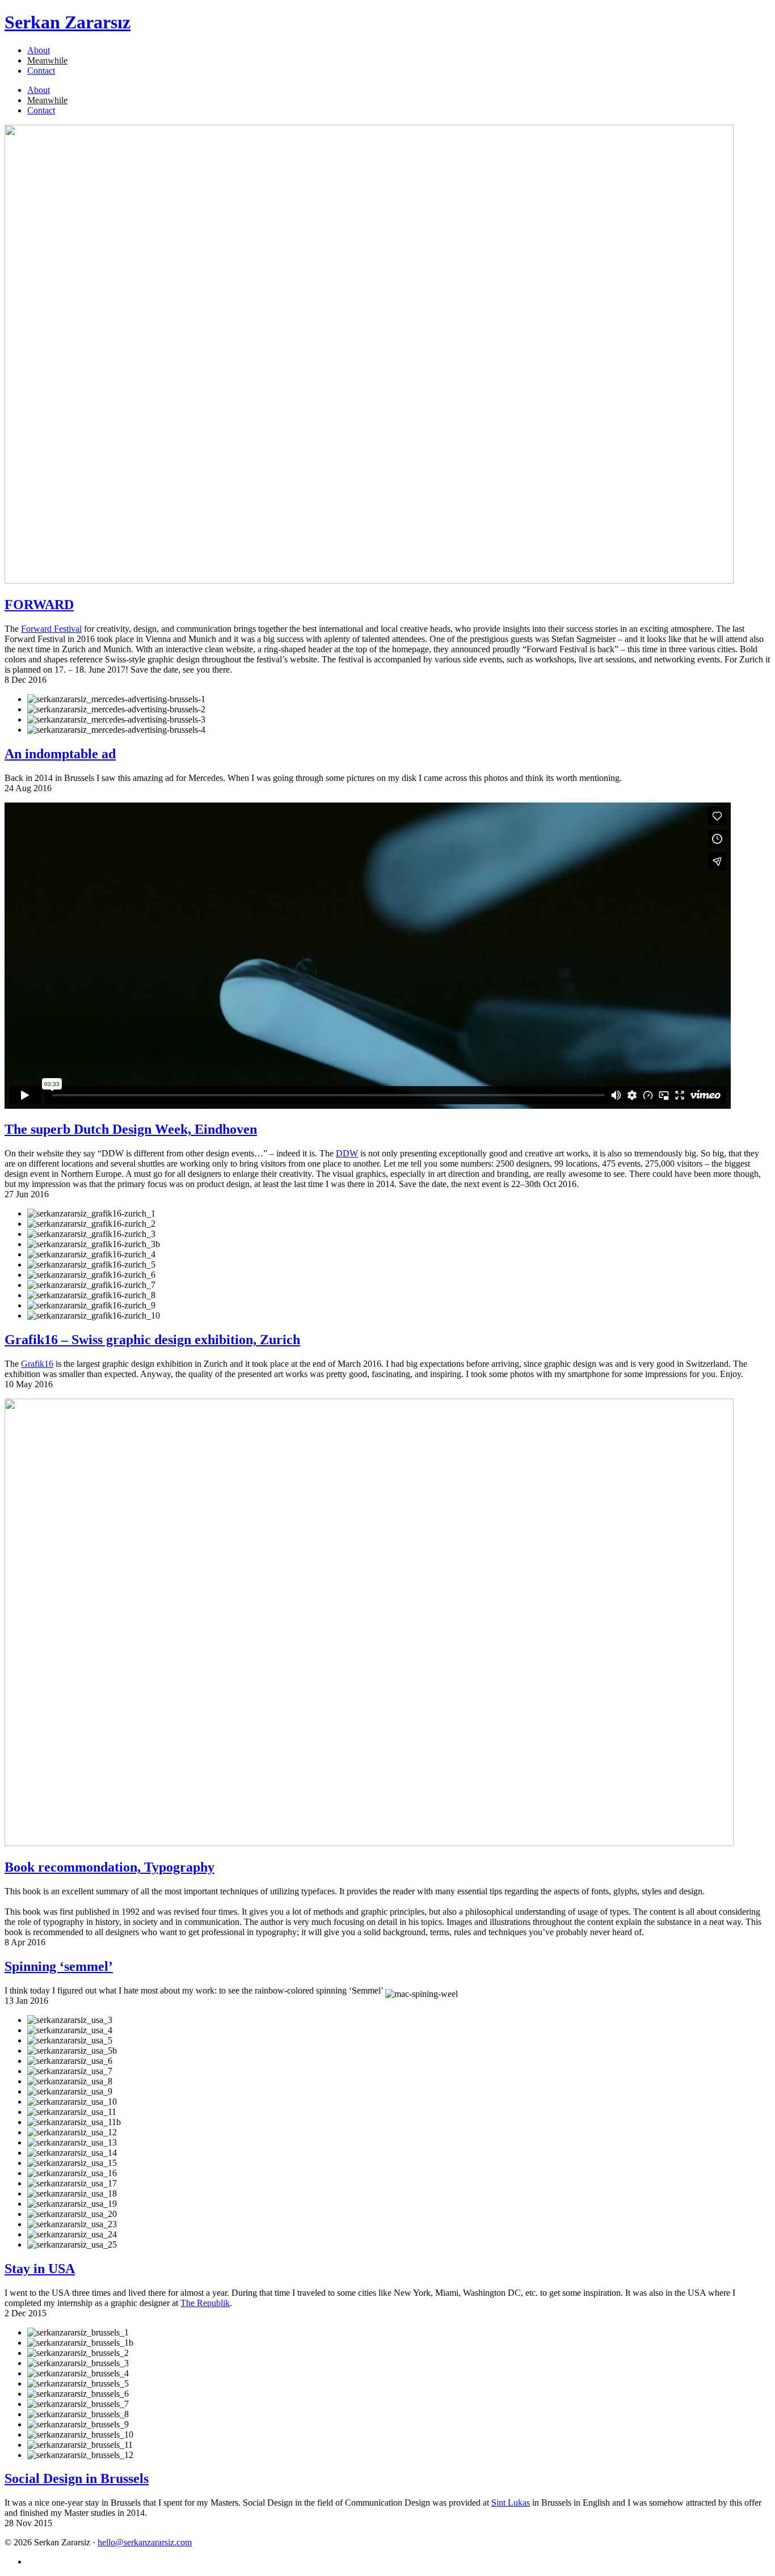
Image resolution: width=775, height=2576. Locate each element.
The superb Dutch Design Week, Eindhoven (131, 1129)
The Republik (205, 2303)
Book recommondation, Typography (109, 1867)
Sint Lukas (511, 2503)
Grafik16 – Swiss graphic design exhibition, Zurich (152, 1340)
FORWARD (39, 605)
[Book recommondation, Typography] (369, 1843)
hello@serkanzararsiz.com (145, 2542)
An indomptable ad (60, 754)
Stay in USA (40, 2269)
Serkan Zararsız (68, 22)
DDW (347, 1153)
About (39, 50)
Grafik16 (37, 1364)
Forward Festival (51, 629)
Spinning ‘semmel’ (59, 1966)
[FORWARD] (369, 580)
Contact (41, 71)
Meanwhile (47, 60)
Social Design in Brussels (77, 2478)
